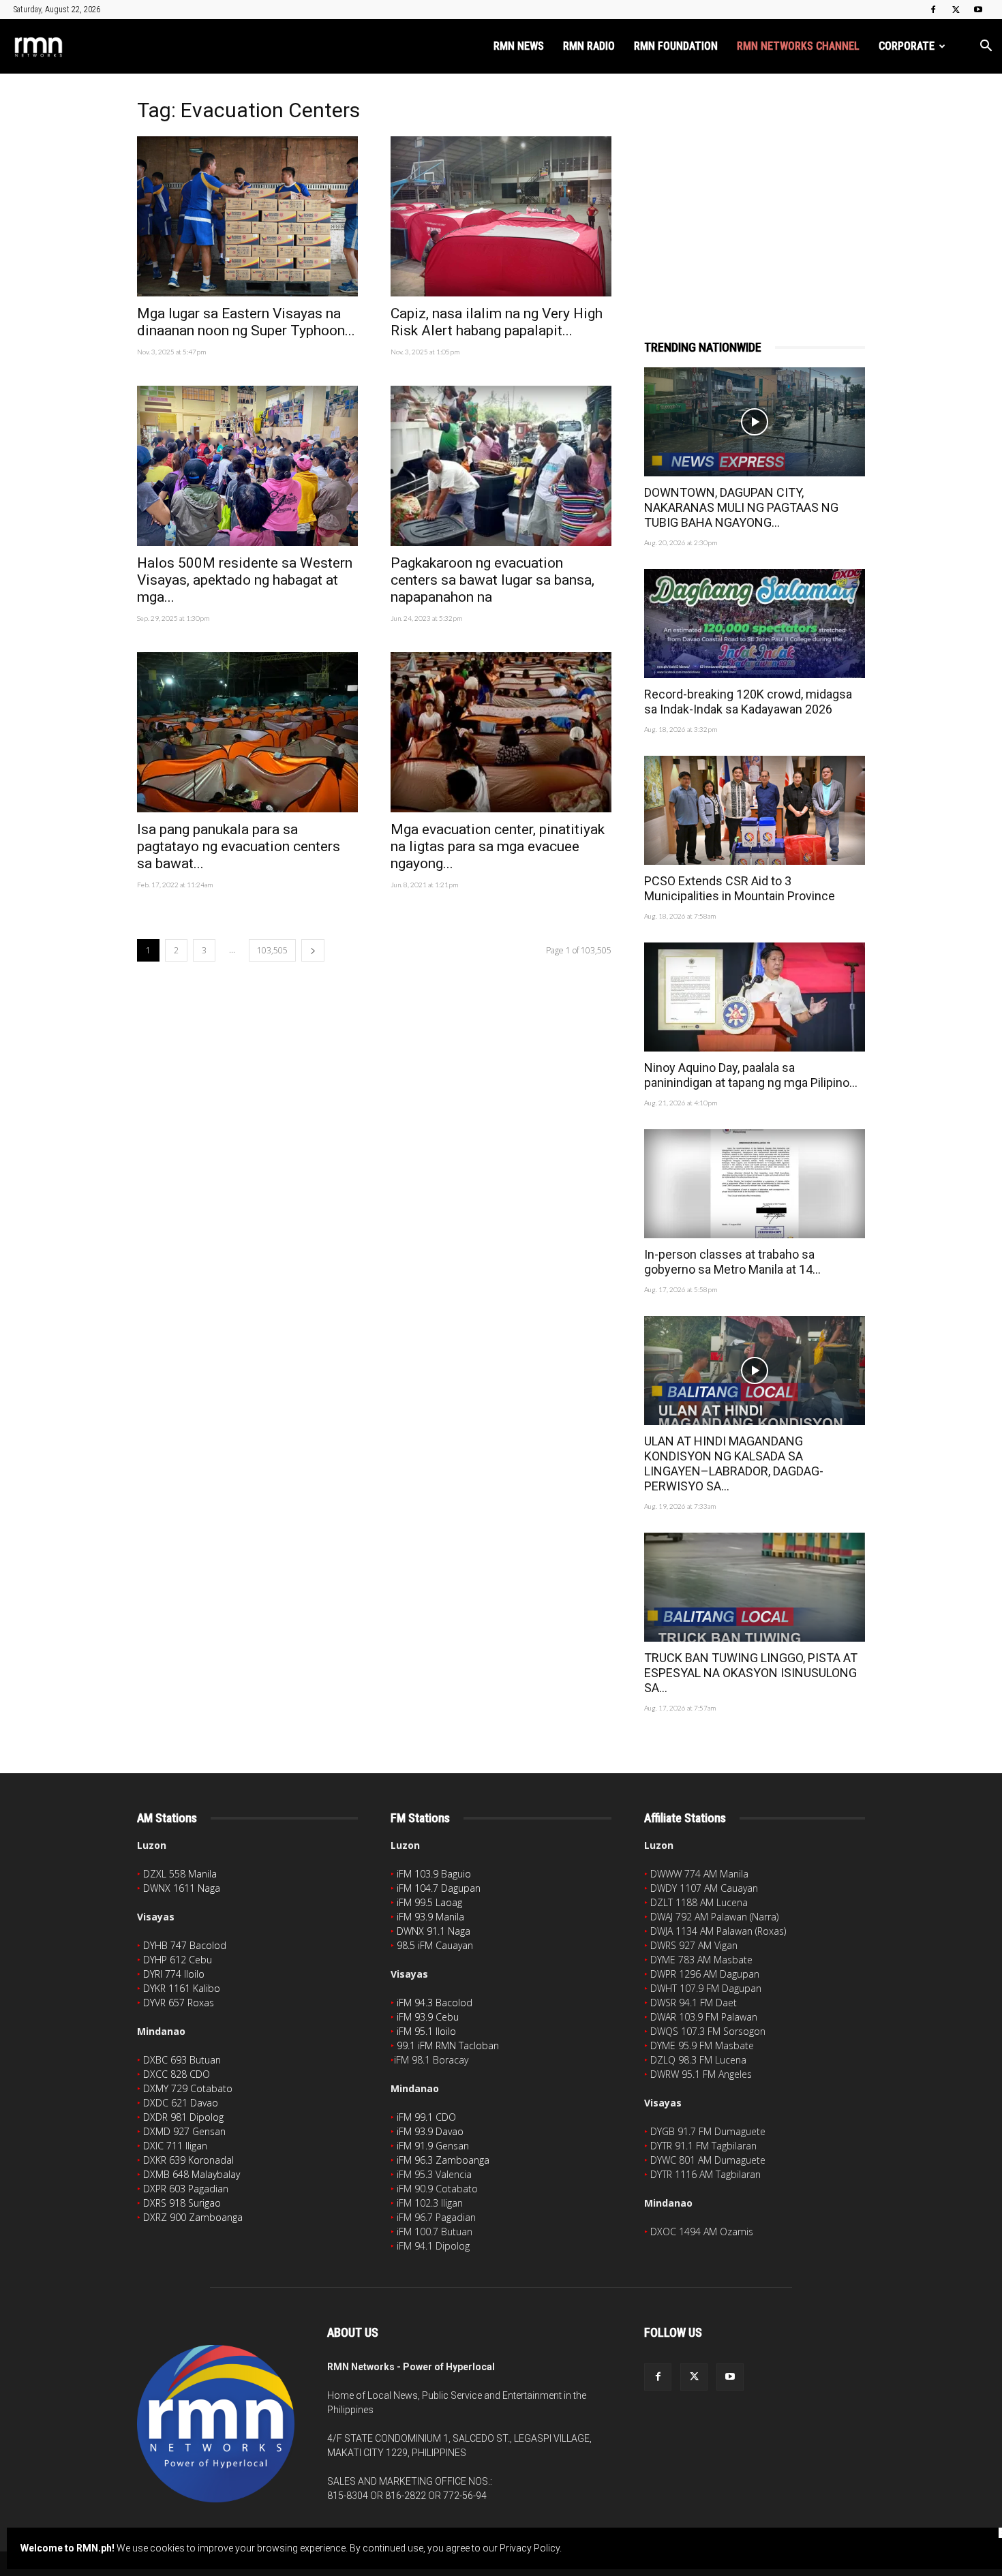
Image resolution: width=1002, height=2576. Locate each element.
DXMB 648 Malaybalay (192, 2174)
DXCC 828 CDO (177, 2074)
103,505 (272, 950)
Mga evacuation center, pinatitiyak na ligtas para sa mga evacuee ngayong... (498, 846)
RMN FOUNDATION (676, 46)
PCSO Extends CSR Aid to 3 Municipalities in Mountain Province (740, 888)
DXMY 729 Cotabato (188, 2088)
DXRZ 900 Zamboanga (193, 2217)
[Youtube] (978, 10)
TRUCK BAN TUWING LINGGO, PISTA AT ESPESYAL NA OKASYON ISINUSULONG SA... (751, 1673)
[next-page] (313, 950)
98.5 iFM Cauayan (435, 1945)
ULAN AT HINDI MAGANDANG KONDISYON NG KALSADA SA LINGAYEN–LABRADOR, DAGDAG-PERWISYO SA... (734, 1463)
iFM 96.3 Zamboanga (443, 2160)
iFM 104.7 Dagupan (439, 1888)
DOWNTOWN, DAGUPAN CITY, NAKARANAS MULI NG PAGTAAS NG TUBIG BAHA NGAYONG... (741, 507)
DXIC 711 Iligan (175, 2146)
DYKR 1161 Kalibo (182, 1988)
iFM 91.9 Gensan (433, 2146)
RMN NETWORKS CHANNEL (798, 46)
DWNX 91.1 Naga (434, 1931)
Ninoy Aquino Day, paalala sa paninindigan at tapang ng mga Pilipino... (751, 1075)
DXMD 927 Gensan (184, 2131)
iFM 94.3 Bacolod (435, 2003)
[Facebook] (933, 10)
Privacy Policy (530, 2548)
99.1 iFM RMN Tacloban (448, 2045)
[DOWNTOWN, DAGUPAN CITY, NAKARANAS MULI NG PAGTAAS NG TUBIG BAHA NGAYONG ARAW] (755, 422)
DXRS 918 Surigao (182, 2203)
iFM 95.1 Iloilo (426, 2031)
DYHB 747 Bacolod (185, 1945)
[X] (956, 10)
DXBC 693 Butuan (182, 2060)
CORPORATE (907, 46)
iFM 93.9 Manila (430, 1917)
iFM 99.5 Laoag (429, 1902)
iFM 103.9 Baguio (434, 1874)
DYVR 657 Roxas (179, 2003)
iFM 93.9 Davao (430, 2131)
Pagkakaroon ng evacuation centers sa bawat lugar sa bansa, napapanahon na (492, 580)
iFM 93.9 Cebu (428, 2017)
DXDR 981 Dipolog (183, 2117)
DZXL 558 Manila (180, 1874)
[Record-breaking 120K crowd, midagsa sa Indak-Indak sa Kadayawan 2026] (755, 624)
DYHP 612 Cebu (178, 1960)
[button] (986, 47)
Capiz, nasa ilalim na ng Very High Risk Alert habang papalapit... (497, 322)
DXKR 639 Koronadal (188, 2160)
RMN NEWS (519, 46)
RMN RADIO (589, 46)
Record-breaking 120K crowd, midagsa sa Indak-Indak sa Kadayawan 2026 (748, 702)
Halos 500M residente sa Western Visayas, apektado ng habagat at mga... (245, 580)
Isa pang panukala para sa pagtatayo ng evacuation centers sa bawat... (239, 846)
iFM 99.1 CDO (426, 2117)
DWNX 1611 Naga (182, 1888)
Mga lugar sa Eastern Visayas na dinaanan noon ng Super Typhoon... (246, 322)
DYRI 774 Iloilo (174, 1974)
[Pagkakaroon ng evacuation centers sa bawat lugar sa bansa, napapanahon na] (501, 466)
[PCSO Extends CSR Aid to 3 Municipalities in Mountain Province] (755, 810)
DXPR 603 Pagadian (186, 2189)
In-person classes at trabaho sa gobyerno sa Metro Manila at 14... (732, 1262)
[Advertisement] (755, 189)
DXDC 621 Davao (181, 2103)
